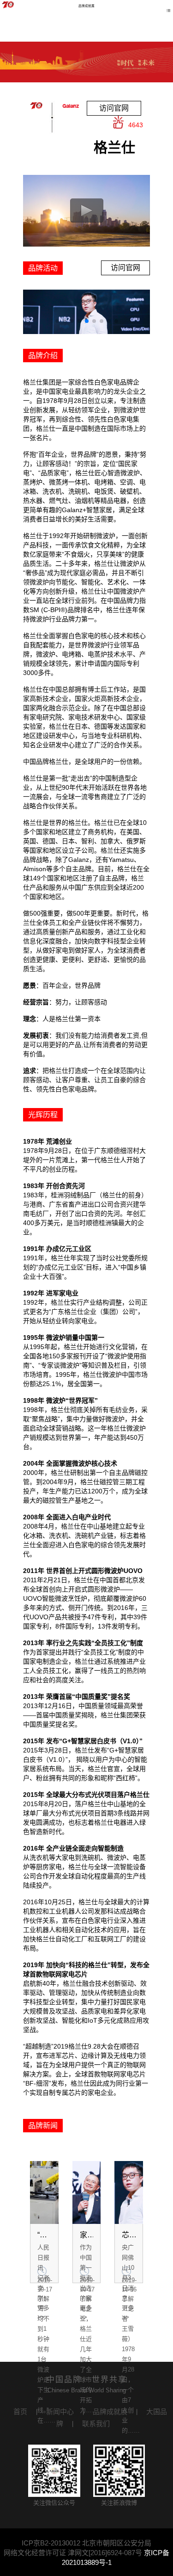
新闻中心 (60, 2412)
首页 (20, 2412)
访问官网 (114, 108)
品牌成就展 (110, 2412)
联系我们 (96, 2424)
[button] (57, 321)
